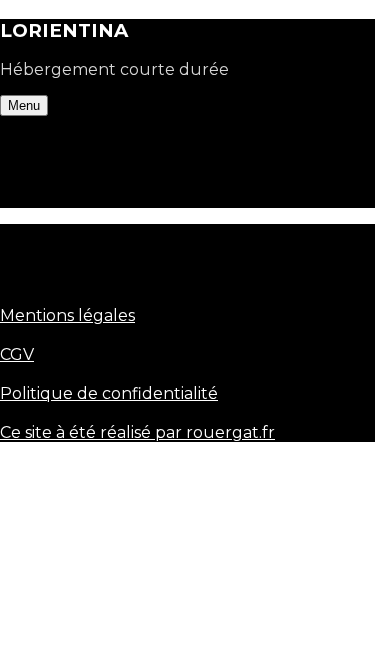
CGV (17, 354)
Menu (24, 105)
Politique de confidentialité (109, 393)
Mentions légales (67, 315)
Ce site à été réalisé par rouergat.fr (137, 432)
